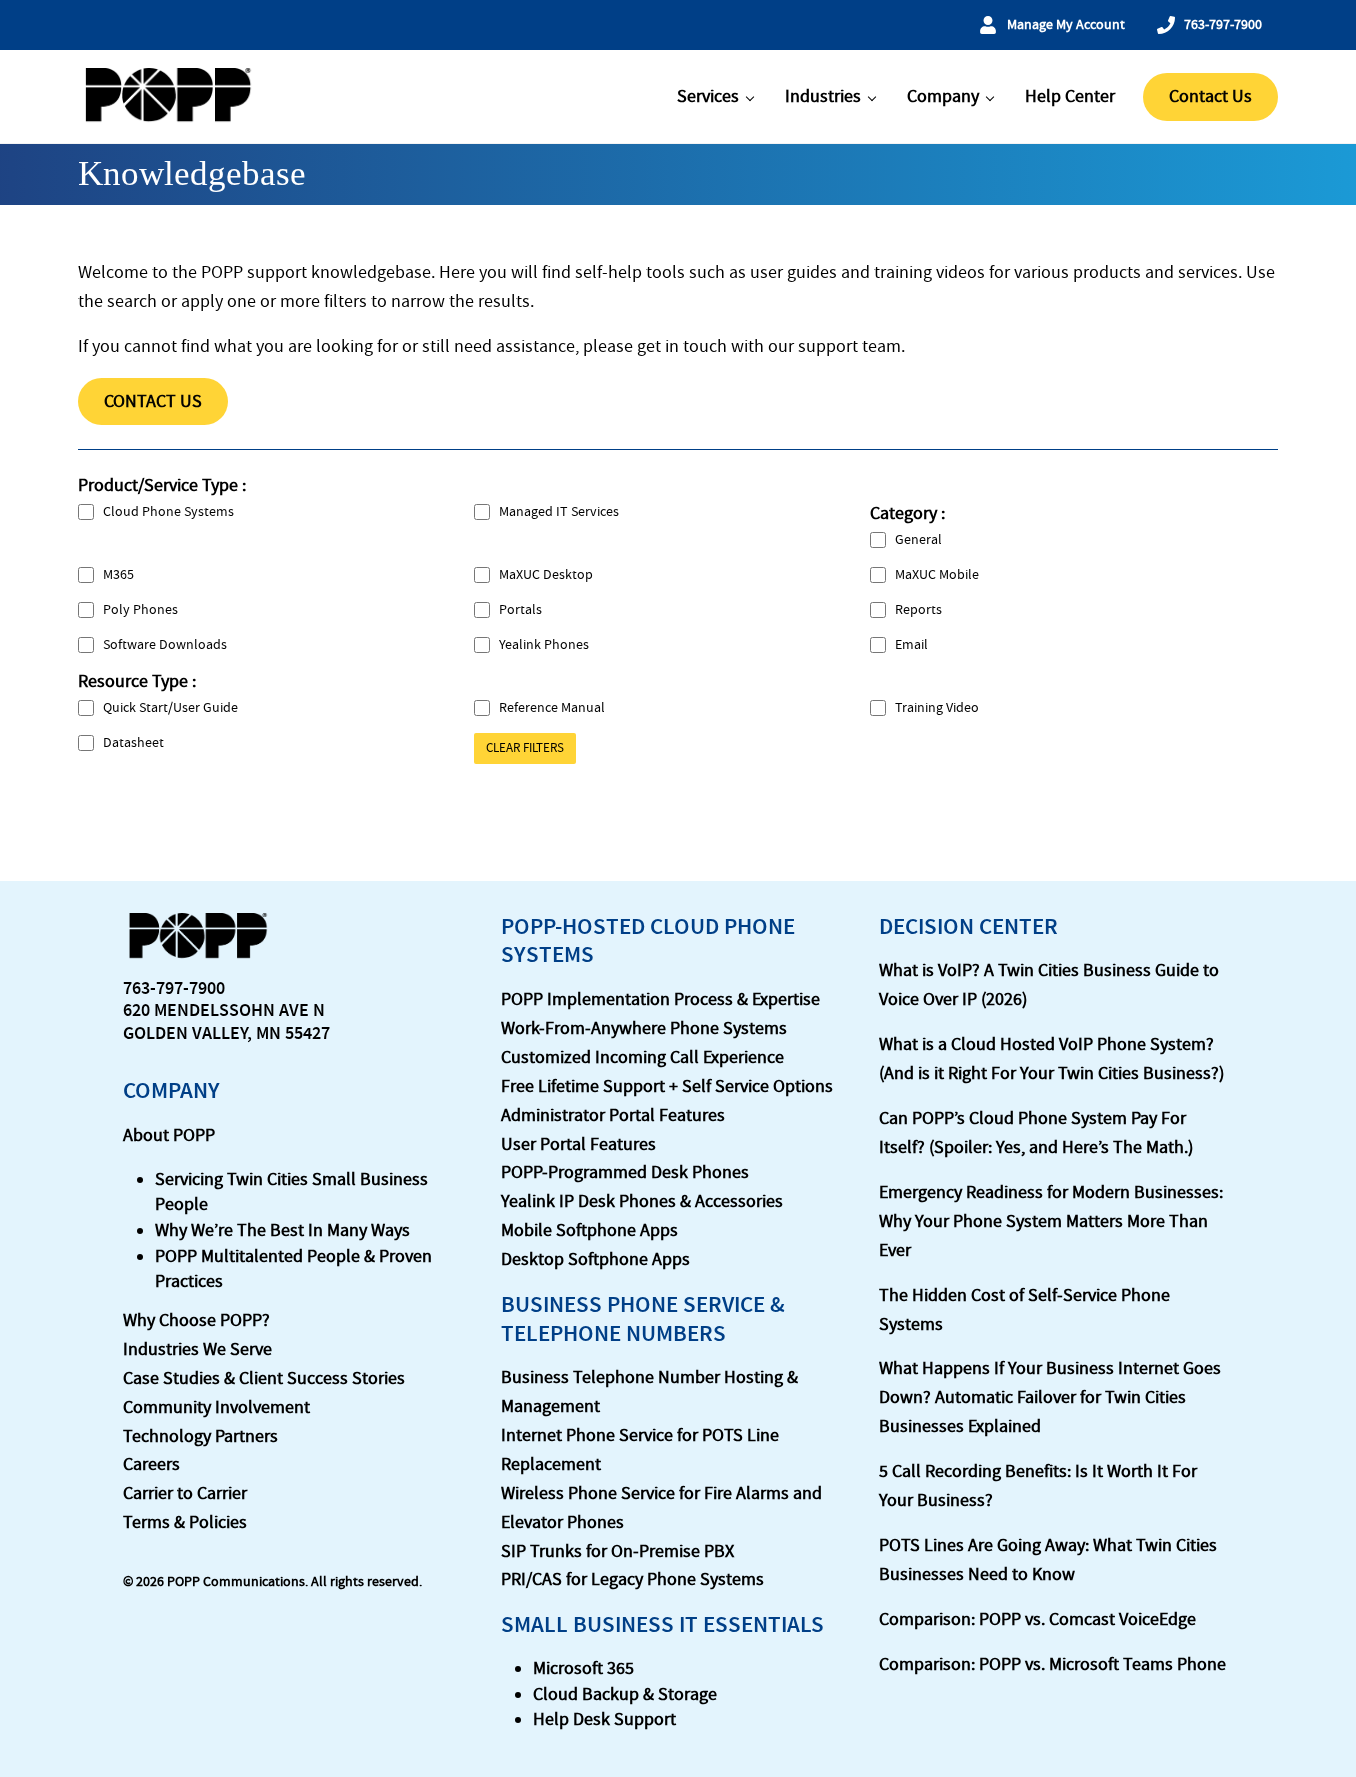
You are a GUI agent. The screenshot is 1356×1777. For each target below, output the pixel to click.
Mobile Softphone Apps (589, 1230)
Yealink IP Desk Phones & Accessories (642, 1201)
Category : (907, 513)
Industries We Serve (197, 1349)
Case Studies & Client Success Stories (264, 1378)
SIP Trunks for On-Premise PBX (617, 1551)
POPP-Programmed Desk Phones (625, 1172)
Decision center (968, 926)
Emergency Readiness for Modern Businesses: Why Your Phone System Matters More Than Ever (1051, 1221)
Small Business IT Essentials (662, 1624)
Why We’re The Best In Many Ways (282, 1230)
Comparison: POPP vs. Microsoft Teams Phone (1052, 1664)
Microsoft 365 (583, 1668)
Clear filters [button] (525, 747)
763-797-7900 (174, 988)
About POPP (169, 1135)
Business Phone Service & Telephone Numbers (643, 1319)
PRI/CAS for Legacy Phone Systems (632, 1579)
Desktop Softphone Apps (595, 1259)
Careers (151, 1464)
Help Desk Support (604, 1719)
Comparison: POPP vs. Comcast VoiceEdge (1037, 1619)
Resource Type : (137, 681)
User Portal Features (578, 1144)
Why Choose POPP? (196, 1320)
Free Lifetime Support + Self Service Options (667, 1086)
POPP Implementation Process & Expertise (660, 999)
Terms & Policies (185, 1522)
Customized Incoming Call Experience (642, 1057)
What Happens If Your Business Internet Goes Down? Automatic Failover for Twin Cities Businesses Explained (1050, 1397)
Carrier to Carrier (185, 1493)
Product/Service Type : (162, 485)
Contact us (153, 401)
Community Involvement (216, 1407)
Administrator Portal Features (613, 1115)
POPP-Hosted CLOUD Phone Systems (648, 941)
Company (171, 1090)
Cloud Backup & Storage (625, 1694)
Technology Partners (200, 1436)
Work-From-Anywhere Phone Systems (644, 1028)
